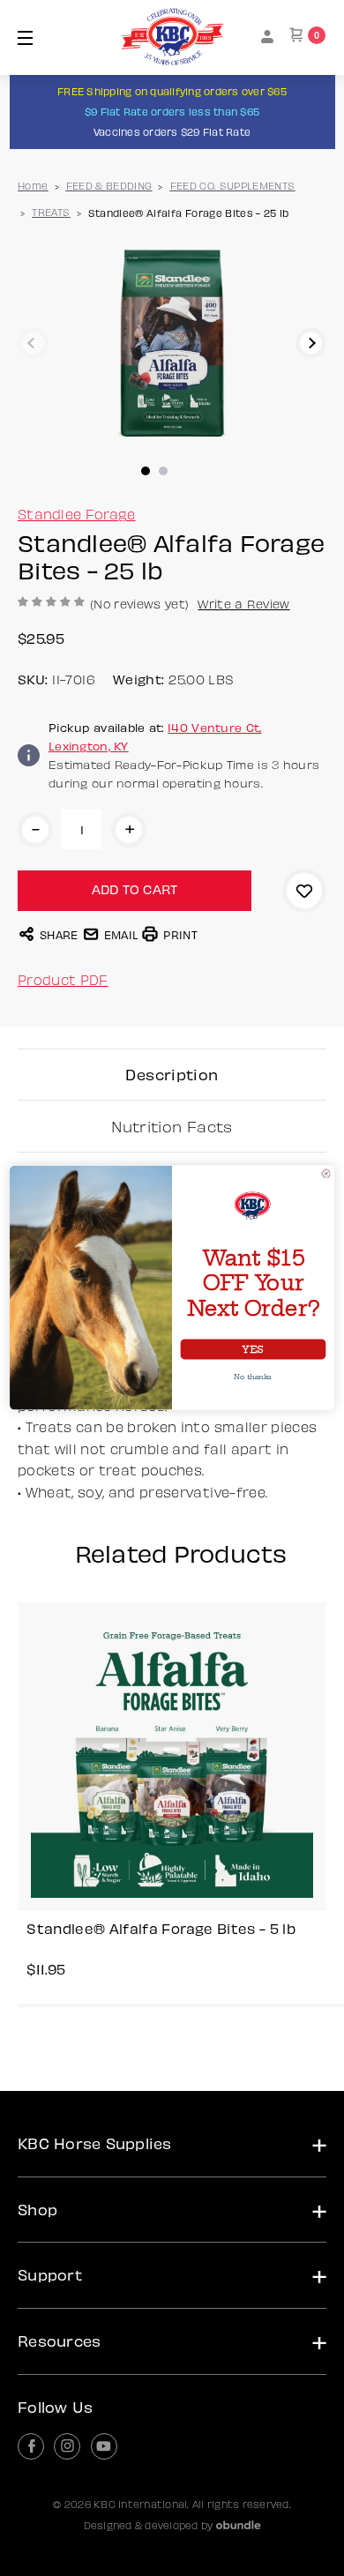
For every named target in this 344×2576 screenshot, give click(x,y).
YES (253, 1350)
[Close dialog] (326, 1174)
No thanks (253, 1377)
